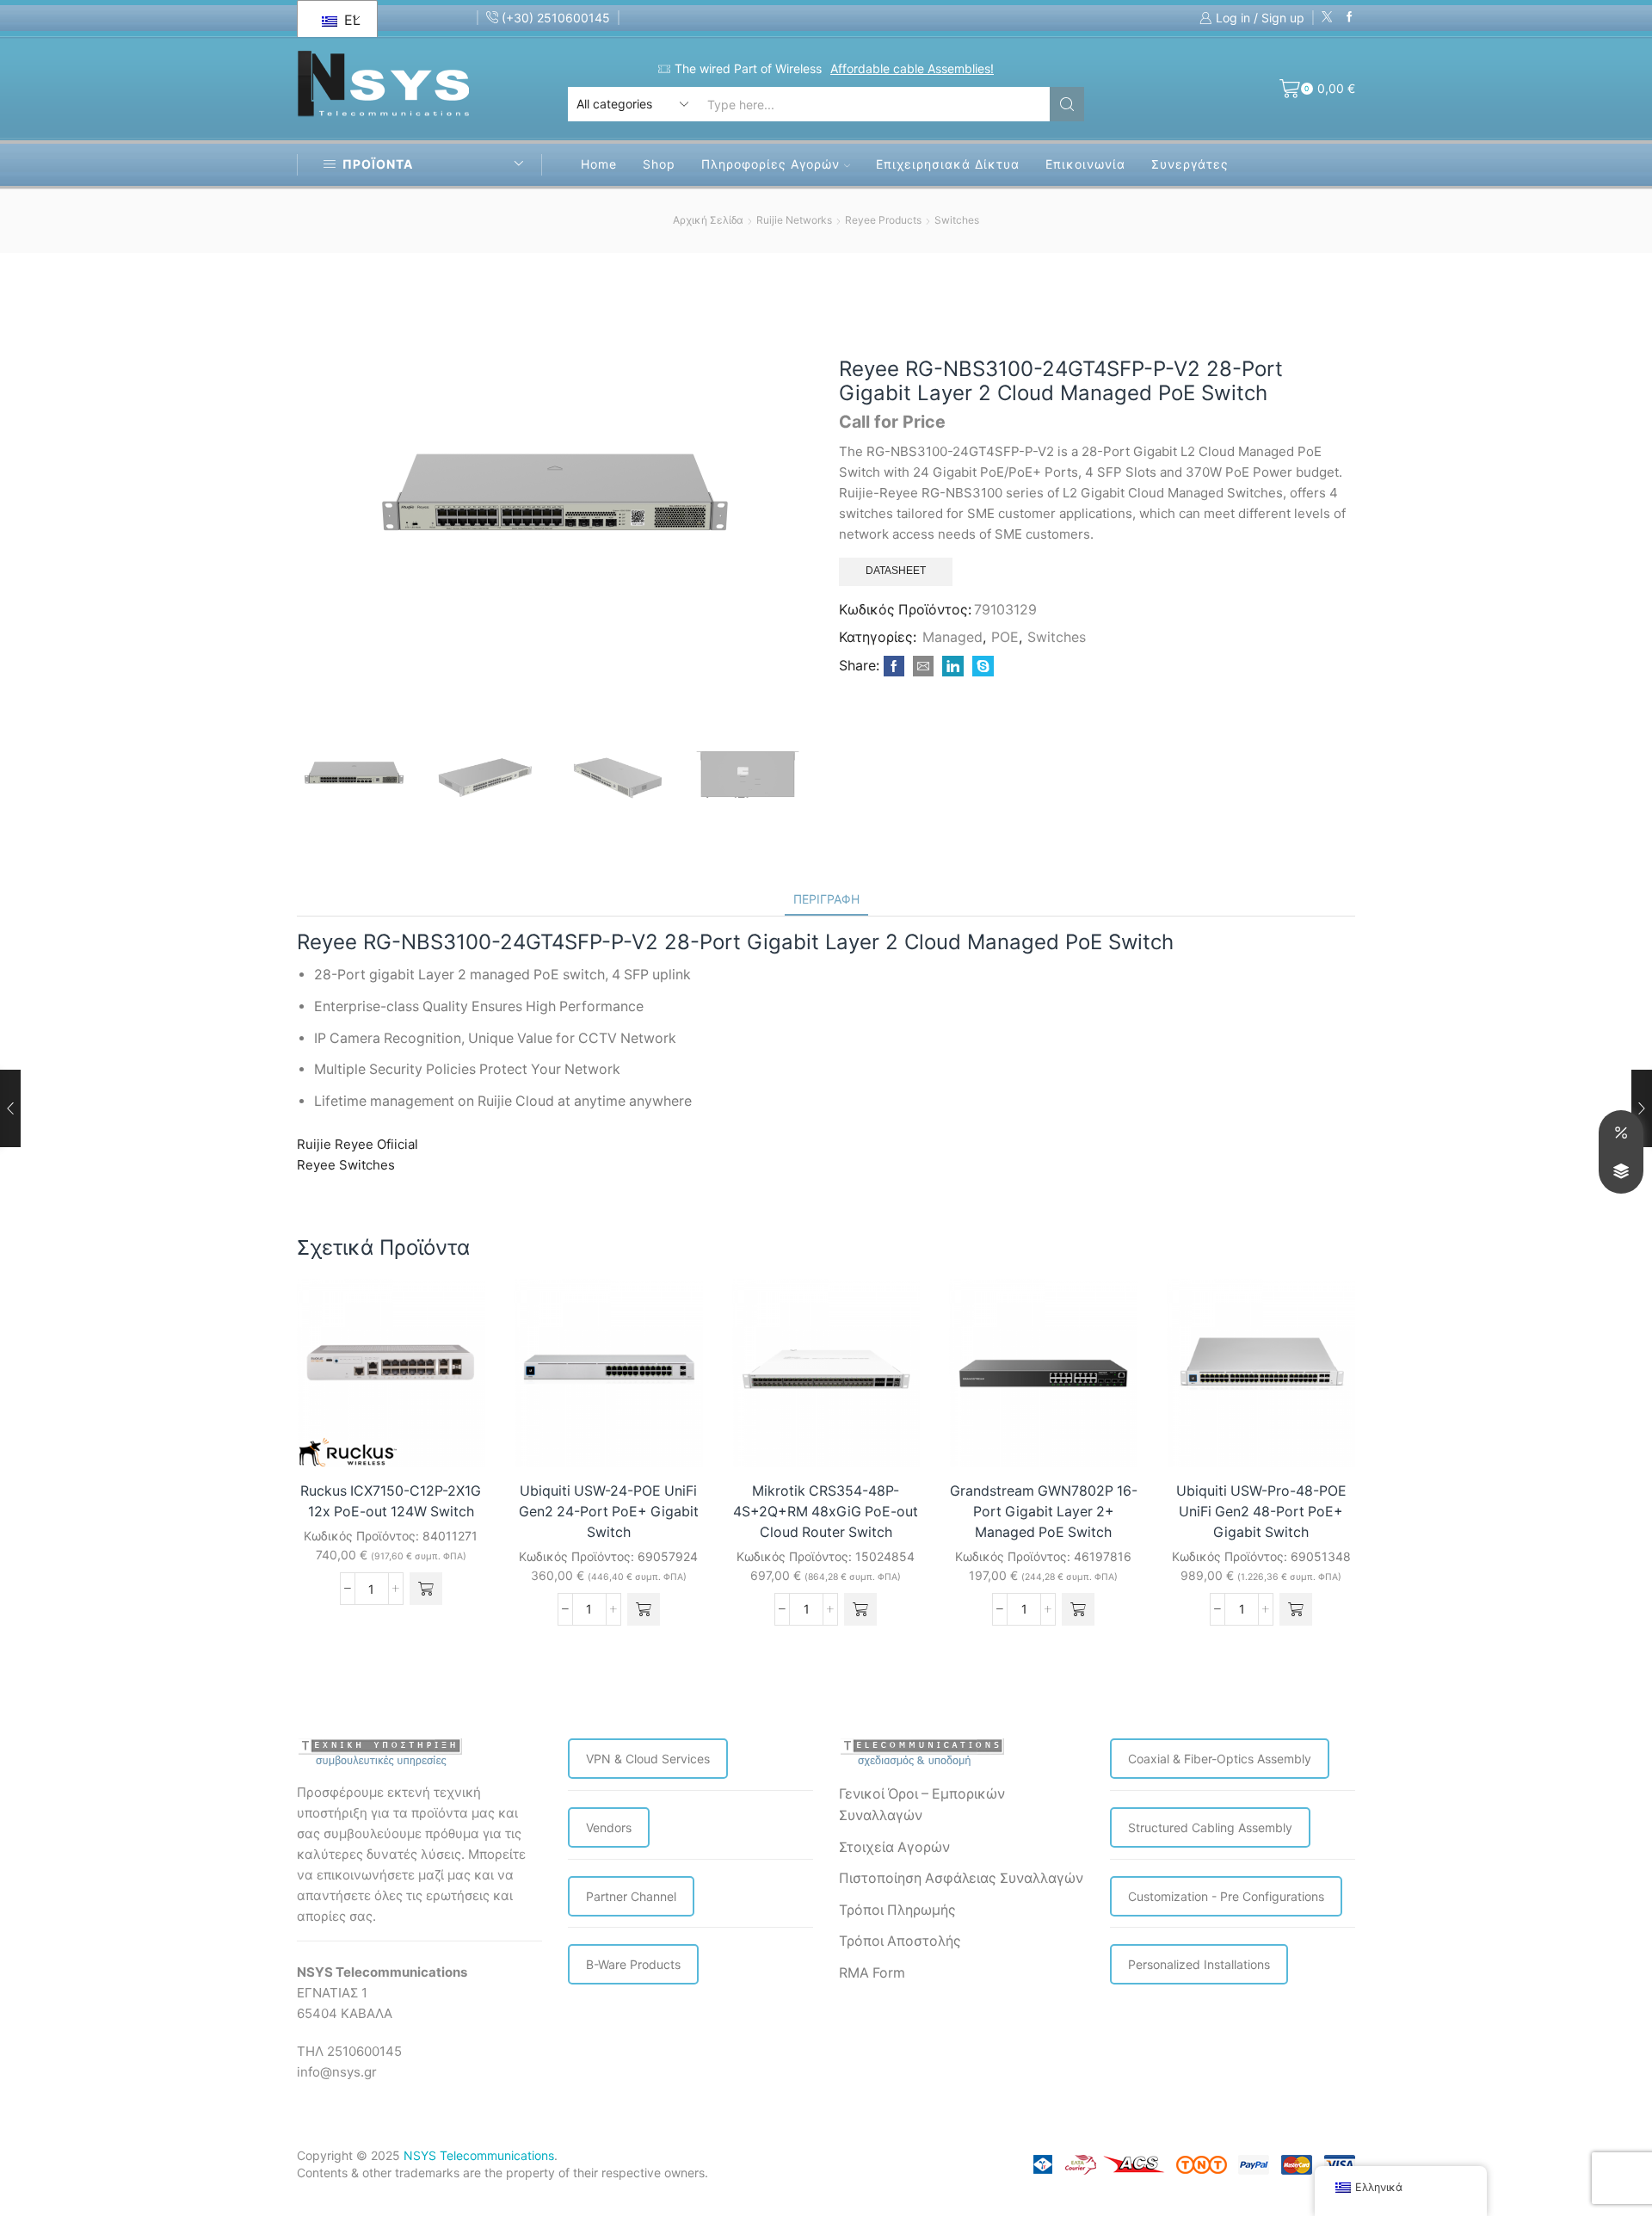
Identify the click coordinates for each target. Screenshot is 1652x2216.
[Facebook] (1350, 18)
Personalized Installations (1199, 1964)
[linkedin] (953, 667)
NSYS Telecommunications (479, 2155)
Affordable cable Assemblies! (912, 68)
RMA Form (872, 1973)
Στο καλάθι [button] (453, 1432)
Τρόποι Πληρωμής (897, 1910)
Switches (957, 220)
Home (599, 164)
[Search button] (1067, 104)
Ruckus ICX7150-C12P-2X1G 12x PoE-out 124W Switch (391, 1501)
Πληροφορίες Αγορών (771, 164)
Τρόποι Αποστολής (900, 1941)
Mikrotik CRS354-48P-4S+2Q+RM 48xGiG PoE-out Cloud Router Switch (826, 1512)
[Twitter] (1327, 18)
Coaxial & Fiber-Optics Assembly (1220, 1759)
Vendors (609, 1827)
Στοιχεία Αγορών (894, 1847)
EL (350, 20)
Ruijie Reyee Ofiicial (358, 1144)
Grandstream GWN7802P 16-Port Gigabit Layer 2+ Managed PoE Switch (1044, 1512)
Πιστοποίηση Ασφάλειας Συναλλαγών (961, 1878)
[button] (426, 1589)
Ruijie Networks (794, 220)
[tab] (826, 899)
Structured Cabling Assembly (1210, 1827)
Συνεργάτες (1190, 164)
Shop (659, 164)
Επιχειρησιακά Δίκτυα (948, 164)
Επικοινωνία (1085, 164)
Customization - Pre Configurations (1226, 1896)
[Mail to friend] (923, 667)
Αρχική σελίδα (708, 220)
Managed (952, 637)
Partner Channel (631, 1896)
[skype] (981, 667)
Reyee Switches (346, 1165)
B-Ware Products (633, 1964)
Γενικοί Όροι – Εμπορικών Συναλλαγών (922, 1805)
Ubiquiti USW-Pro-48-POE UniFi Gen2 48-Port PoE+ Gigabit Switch (1261, 1512)
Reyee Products (883, 220)
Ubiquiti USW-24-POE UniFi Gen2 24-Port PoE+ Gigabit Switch (609, 1512)
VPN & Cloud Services (648, 1759)
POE (1005, 637)
